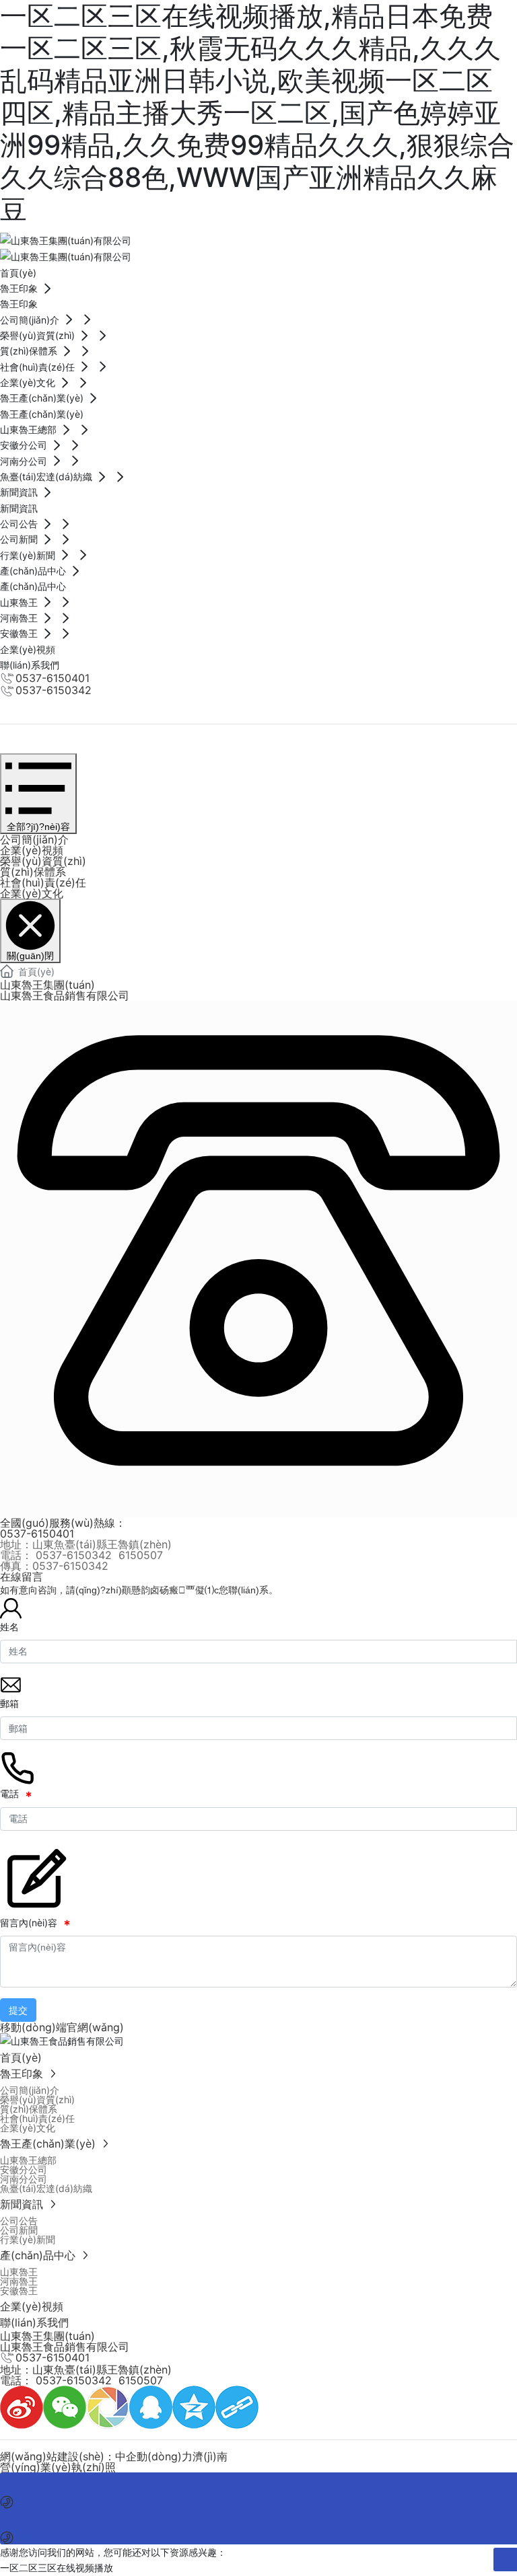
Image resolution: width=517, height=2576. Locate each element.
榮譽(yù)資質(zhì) (43, 861)
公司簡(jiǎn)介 (34, 839)
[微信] (65, 2406)
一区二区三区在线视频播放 (57, 2568)
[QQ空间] (194, 2406)
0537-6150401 (53, 678)
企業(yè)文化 (32, 893)
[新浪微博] (22, 2406)
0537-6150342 (54, 690)
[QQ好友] (151, 2406)
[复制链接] (237, 2406)
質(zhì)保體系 (33, 872)
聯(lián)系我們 (30, 705)
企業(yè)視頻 (32, 850)
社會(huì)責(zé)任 (43, 882)
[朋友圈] (108, 2406)
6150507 (141, 1555)
